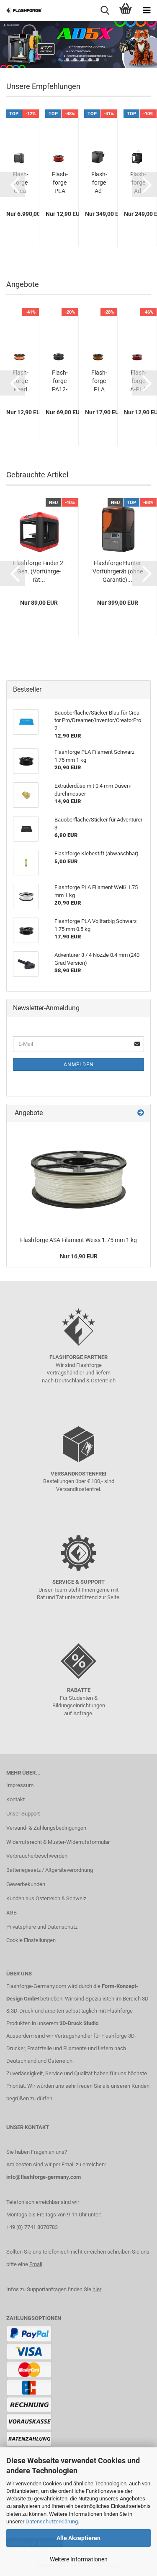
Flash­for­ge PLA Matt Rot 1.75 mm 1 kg (60, 183)
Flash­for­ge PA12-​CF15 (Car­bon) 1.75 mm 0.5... (60, 381)
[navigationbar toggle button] (147, 10)
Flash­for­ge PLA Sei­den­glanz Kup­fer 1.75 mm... (99, 381)
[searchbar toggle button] (105, 10)
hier (97, 2289)
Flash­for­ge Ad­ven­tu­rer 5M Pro (99, 183)
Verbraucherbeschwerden (37, 1856)
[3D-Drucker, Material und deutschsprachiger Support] (21, 10)
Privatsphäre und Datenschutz (42, 1927)
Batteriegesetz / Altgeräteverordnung (50, 1870)
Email (36, 2264)
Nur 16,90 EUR (79, 1256)
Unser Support (23, 1814)
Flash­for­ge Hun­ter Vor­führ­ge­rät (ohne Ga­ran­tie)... (118, 571)
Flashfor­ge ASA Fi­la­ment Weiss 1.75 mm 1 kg (78, 1240)
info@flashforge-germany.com (44, 2177)
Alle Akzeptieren (78, 2538)
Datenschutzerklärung (52, 2521)
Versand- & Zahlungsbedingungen (46, 1828)
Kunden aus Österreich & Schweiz (46, 1898)
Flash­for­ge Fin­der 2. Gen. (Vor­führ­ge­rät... (39, 571)
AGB (12, 1913)
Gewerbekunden (26, 1884)
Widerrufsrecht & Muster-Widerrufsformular (58, 1842)
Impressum (20, 1785)
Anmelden (79, 1065)
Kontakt (15, 1799)
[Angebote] (141, 1113)
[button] (13, 185)
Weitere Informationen (79, 2559)
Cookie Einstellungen (31, 1940)
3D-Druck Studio (79, 2023)
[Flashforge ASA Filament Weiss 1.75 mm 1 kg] (79, 1177)
